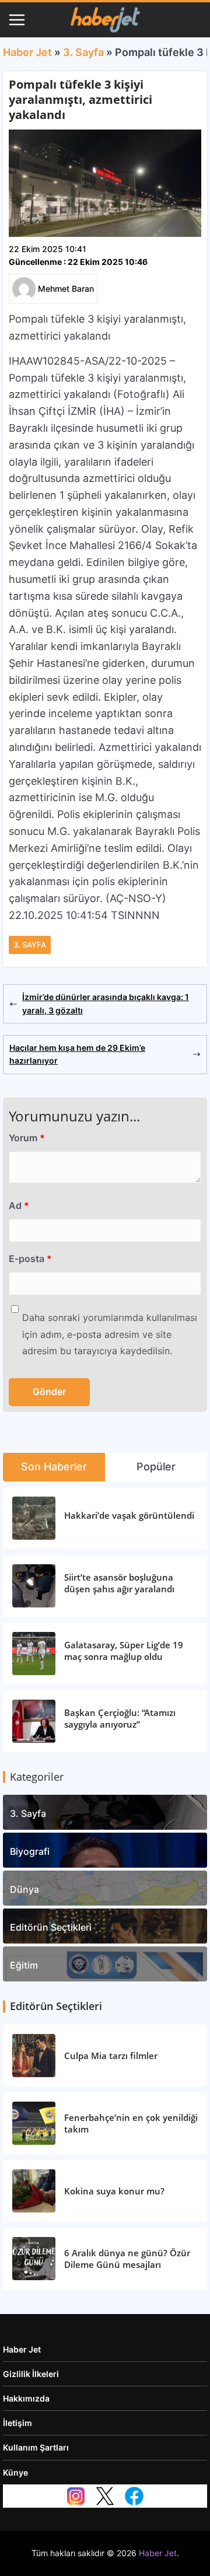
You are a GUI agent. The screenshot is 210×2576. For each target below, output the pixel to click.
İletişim (17, 2423)
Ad (19, 1205)
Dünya (24, 1889)
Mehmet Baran (66, 289)
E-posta (30, 1259)
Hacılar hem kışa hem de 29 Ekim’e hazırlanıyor (77, 1054)
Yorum (27, 1138)
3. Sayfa (83, 52)
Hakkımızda (26, 2398)
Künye (15, 2472)
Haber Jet (27, 52)
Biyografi (30, 1851)
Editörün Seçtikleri (51, 1927)
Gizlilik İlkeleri (31, 2374)
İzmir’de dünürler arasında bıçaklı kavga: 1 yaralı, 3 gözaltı (106, 1003)
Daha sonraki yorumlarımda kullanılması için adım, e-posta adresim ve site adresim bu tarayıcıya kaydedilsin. (110, 1334)
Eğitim (24, 1965)
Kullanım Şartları (36, 2447)
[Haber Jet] (105, 20)
